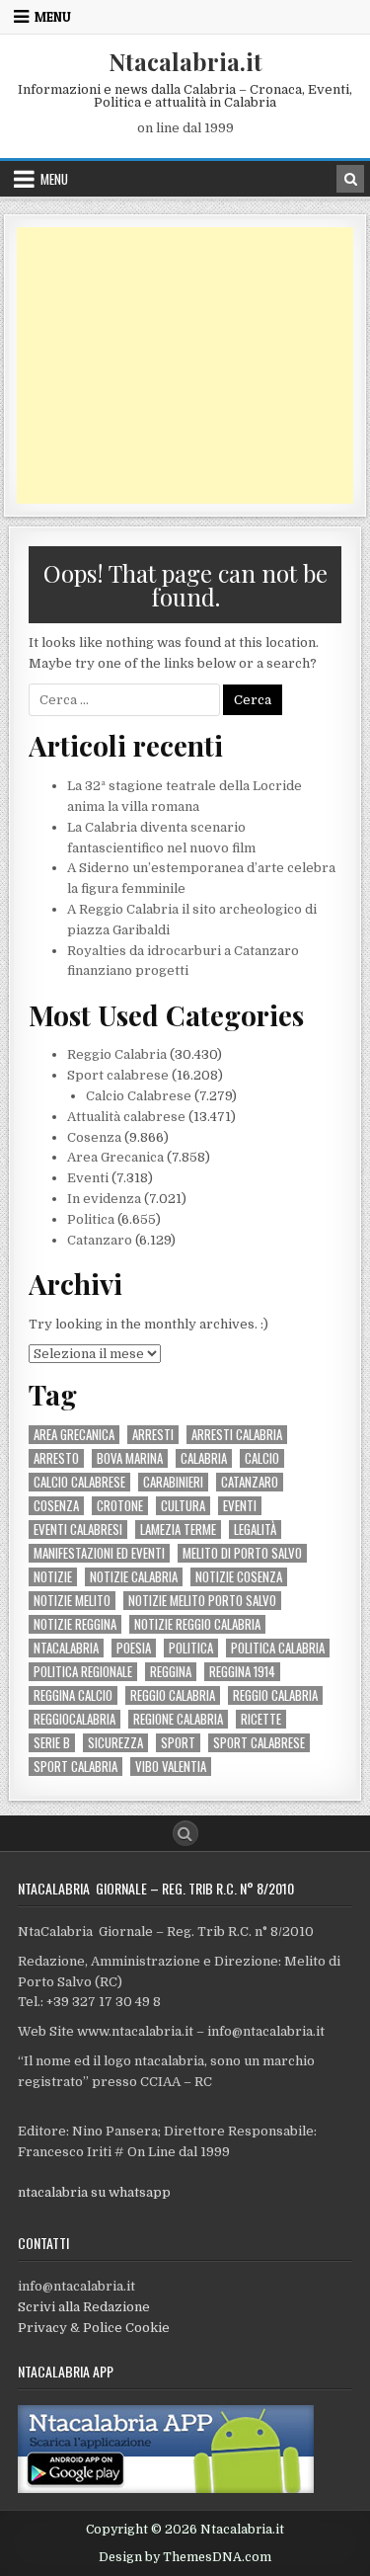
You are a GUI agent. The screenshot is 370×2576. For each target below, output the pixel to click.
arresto (56, 1458)
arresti (153, 1435)
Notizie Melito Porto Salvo (202, 1601)
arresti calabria (237, 1435)
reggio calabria (173, 1695)
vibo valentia (171, 1767)
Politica (91, 1219)
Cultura (183, 1506)
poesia (134, 1648)
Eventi (88, 1178)
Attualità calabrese (126, 1117)
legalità (255, 1529)
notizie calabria (134, 1577)
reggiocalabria (74, 1719)
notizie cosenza (239, 1577)
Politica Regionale (83, 1672)
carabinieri (173, 1482)
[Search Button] (185, 1833)
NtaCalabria (66, 1648)
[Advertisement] (185, 365)
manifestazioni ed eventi (99, 1553)
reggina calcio (73, 1695)
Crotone (120, 1506)
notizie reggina (75, 1624)
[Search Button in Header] (350, 179)
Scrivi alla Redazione (84, 2307)
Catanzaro (100, 1240)
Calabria (204, 1458)
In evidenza (104, 1199)
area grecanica (74, 1435)
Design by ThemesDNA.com (185, 2557)
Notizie (53, 1577)
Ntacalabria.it (185, 61)
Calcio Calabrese (139, 1096)
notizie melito (72, 1601)
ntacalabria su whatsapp (94, 2192)
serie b (52, 1743)
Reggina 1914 (242, 1672)
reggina (171, 1672)
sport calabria (75, 1767)
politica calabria (278, 1648)
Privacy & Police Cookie (94, 2328)
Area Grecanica (115, 1157)
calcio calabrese (79, 1482)
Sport (178, 1743)
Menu (53, 17)
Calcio (262, 1458)
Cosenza (94, 1137)
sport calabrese (259, 1743)
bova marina (130, 1458)
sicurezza (115, 1743)
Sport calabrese (118, 1075)
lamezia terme (178, 1529)
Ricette (261, 1719)
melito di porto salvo (242, 1553)
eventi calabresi (78, 1529)
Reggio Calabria (117, 1054)
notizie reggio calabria (197, 1624)
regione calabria (178, 1719)
